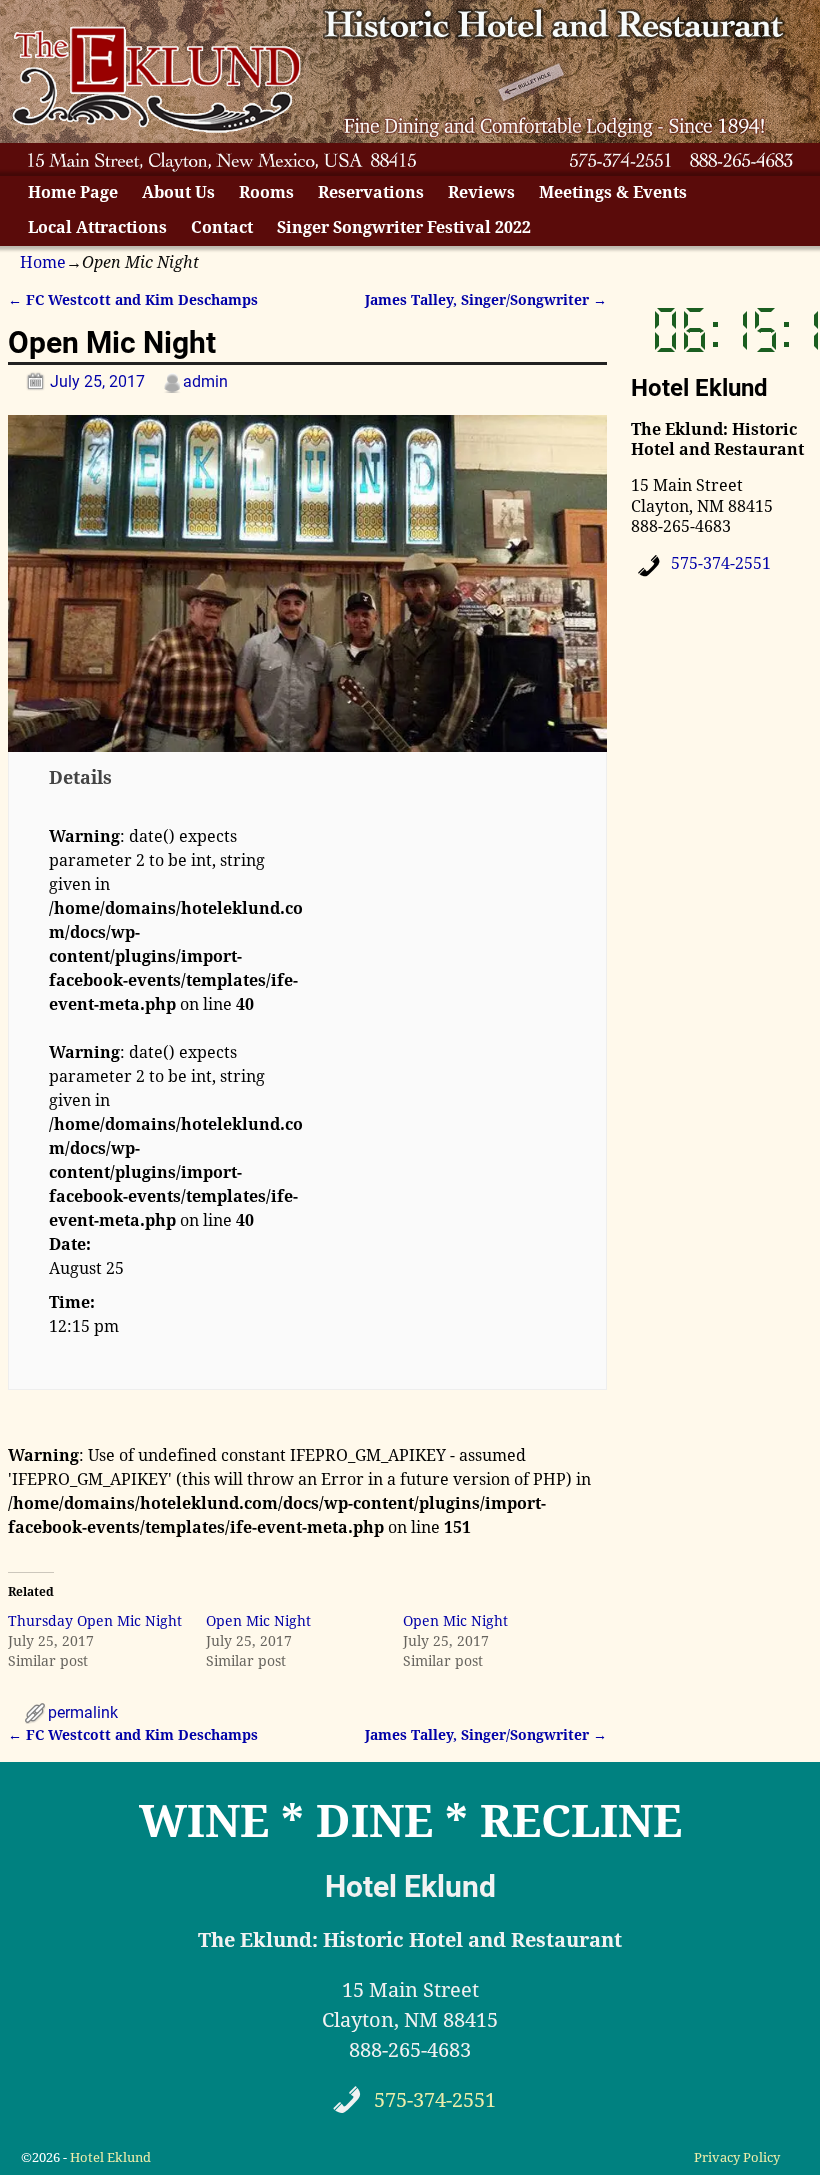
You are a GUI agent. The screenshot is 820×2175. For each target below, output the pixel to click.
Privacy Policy (737, 2157)
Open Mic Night (258, 1621)
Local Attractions (97, 227)
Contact (222, 227)
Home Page (73, 192)
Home (43, 262)
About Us (178, 192)
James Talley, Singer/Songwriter (486, 300)
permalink (83, 1712)
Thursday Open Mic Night (95, 1621)
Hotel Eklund (110, 2157)
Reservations (371, 192)
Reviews (481, 192)
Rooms (266, 192)
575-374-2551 (721, 563)
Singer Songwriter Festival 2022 (404, 227)
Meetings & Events (613, 192)
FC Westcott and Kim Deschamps (133, 300)
